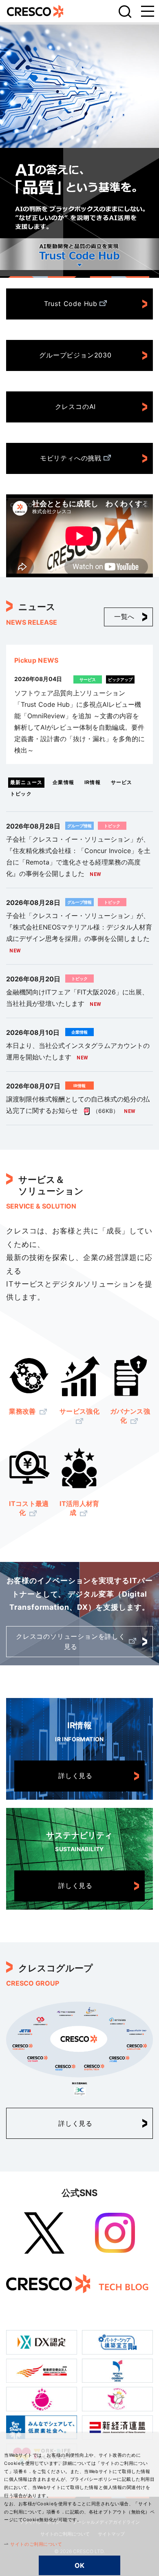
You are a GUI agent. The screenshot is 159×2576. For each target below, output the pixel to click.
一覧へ (124, 617)
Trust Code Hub (71, 304)
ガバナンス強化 (130, 1416)
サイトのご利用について (36, 2544)
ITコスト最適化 (29, 1508)
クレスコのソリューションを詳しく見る (71, 1642)
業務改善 (23, 1411)
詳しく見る (75, 1776)
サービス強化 (79, 1411)
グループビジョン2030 (75, 355)
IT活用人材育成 (79, 1508)
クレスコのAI (76, 407)
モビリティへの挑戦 (71, 458)
